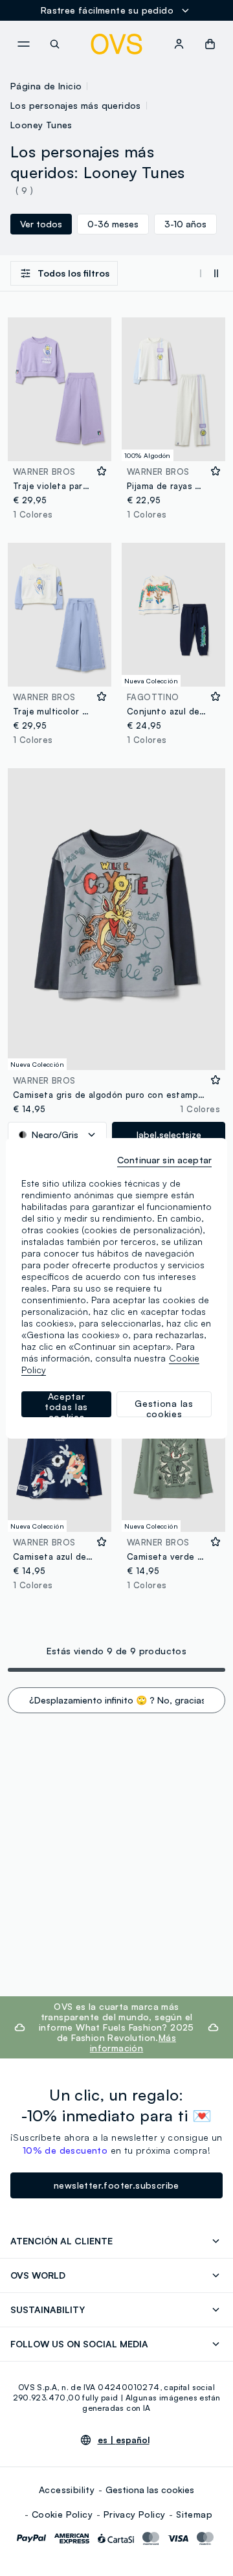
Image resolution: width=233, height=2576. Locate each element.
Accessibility (67, 2490)
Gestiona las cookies (150, 2490)
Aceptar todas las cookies (66, 1404)
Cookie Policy (62, 2514)
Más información (133, 2043)
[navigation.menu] (23, 44)
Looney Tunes (41, 125)
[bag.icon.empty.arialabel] (210, 44)
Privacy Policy (135, 2514)
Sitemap (194, 2514)
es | (124, 2440)
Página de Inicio (46, 86)
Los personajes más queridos (76, 105)
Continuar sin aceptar (164, 1160)
